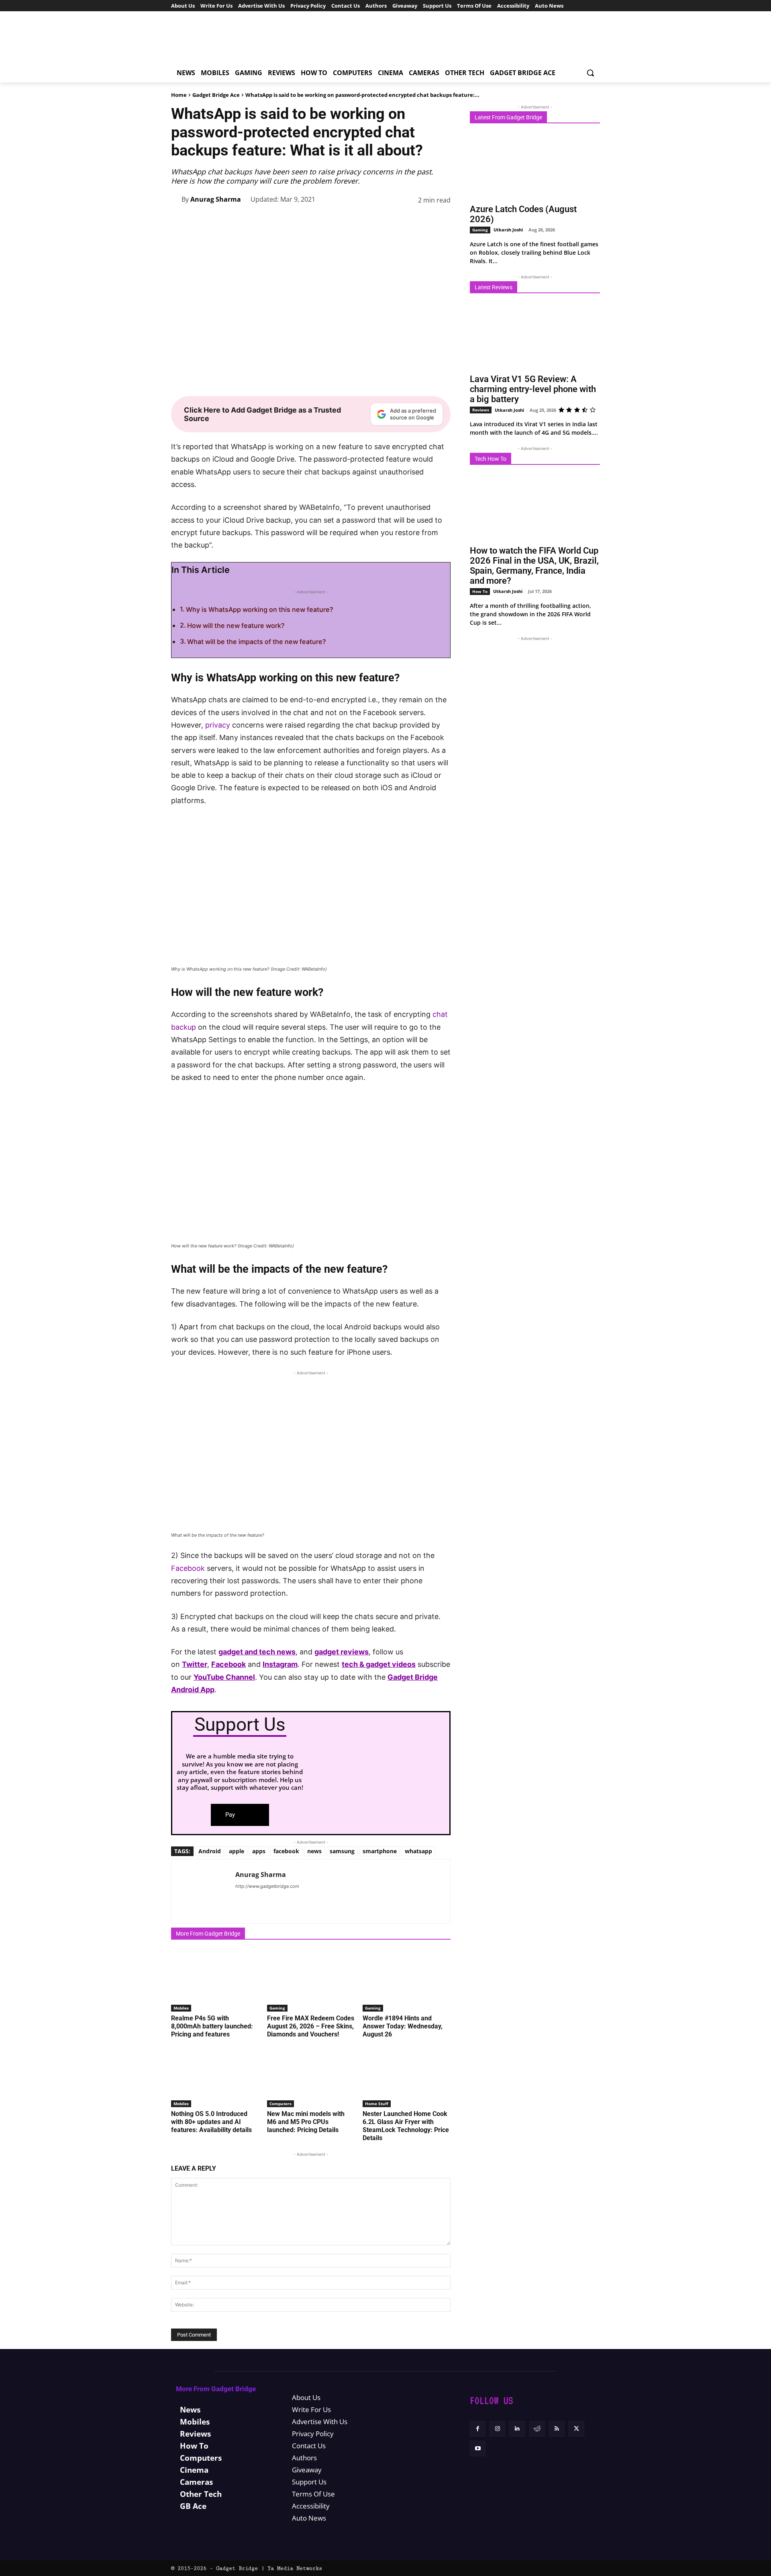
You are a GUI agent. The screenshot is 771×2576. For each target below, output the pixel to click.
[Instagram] (497, 2429)
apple (237, 1851)
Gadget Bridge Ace (216, 95)
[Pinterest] (349, 220)
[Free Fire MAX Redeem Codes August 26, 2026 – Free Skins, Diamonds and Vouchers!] (311, 1981)
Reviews (481, 410)
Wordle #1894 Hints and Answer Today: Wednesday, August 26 (403, 2026)
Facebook (188, 1568)
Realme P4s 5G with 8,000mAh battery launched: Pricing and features (212, 2026)
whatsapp (418, 1851)
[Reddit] (537, 2429)
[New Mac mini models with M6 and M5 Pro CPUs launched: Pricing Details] (311, 2076)
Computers (280, 2104)
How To (480, 591)
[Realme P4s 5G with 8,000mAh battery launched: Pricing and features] (215, 1981)
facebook (286, 1851)
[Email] (423, 220)
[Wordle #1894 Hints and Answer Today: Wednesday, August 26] (407, 1981)
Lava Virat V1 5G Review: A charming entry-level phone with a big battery (533, 389)
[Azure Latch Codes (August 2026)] (535, 166)
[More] (442, 220)
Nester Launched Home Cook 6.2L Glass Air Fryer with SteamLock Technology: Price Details (406, 2126)
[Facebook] (312, 220)
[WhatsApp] (368, 220)
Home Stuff (377, 2104)
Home (179, 95)
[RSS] (557, 2429)
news (314, 1851)
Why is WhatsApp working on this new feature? (260, 609)
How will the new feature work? (236, 626)
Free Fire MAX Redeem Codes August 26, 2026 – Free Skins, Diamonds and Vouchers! (311, 2026)
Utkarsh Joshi (508, 230)
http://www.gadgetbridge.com (267, 1886)
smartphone (380, 1851)
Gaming (277, 2008)
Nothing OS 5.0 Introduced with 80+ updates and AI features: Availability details (211, 2122)
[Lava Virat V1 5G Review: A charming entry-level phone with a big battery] (535, 336)
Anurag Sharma (216, 199)
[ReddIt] (405, 220)
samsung (342, 1851)
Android (210, 1851)
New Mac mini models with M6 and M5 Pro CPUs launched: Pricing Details (306, 2122)
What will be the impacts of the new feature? (257, 642)
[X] (331, 220)
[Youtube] (478, 2448)
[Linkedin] (386, 220)
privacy (218, 725)
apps (259, 1851)
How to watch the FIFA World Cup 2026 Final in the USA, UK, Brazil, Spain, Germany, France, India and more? (534, 566)
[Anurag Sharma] (176, 199)
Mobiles (181, 2008)
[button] (590, 73)
